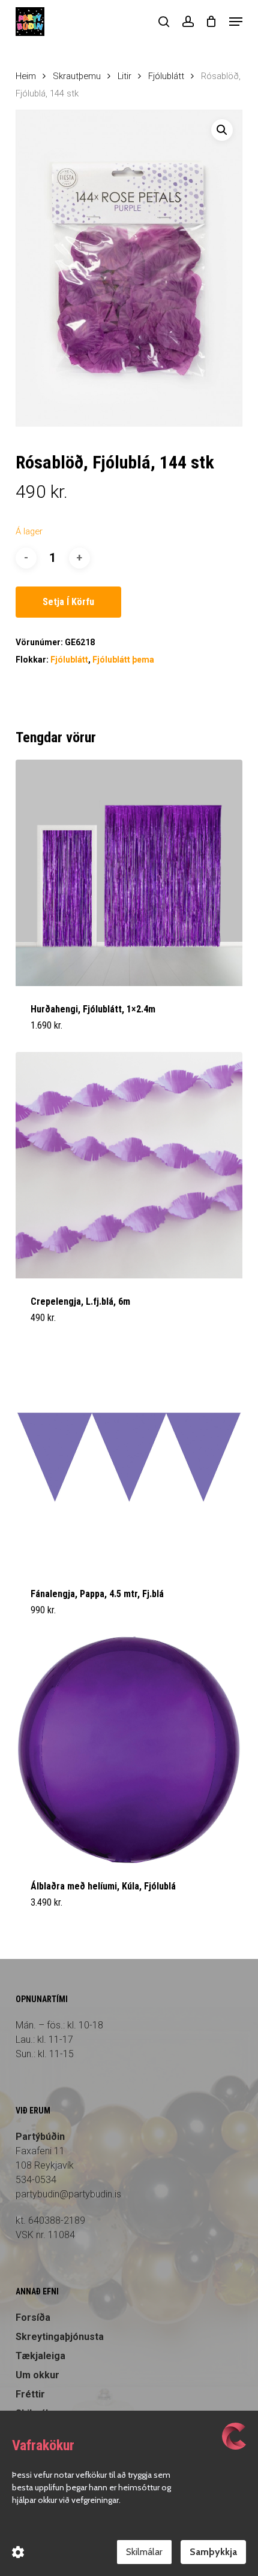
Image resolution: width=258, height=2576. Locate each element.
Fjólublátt (166, 76)
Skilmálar (144, 2552)
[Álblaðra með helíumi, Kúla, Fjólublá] (129, 1750)
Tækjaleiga (40, 2356)
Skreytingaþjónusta (60, 2337)
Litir (124, 76)
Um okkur (37, 2375)
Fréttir (30, 2394)
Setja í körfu (68, 602)
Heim (26, 76)
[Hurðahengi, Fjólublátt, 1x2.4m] (129, 873)
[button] (236, 22)
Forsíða (33, 2318)
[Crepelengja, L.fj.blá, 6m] (129, 1165)
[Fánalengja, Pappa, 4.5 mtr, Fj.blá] (129, 1458)
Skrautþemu (77, 76)
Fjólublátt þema (123, 660)
